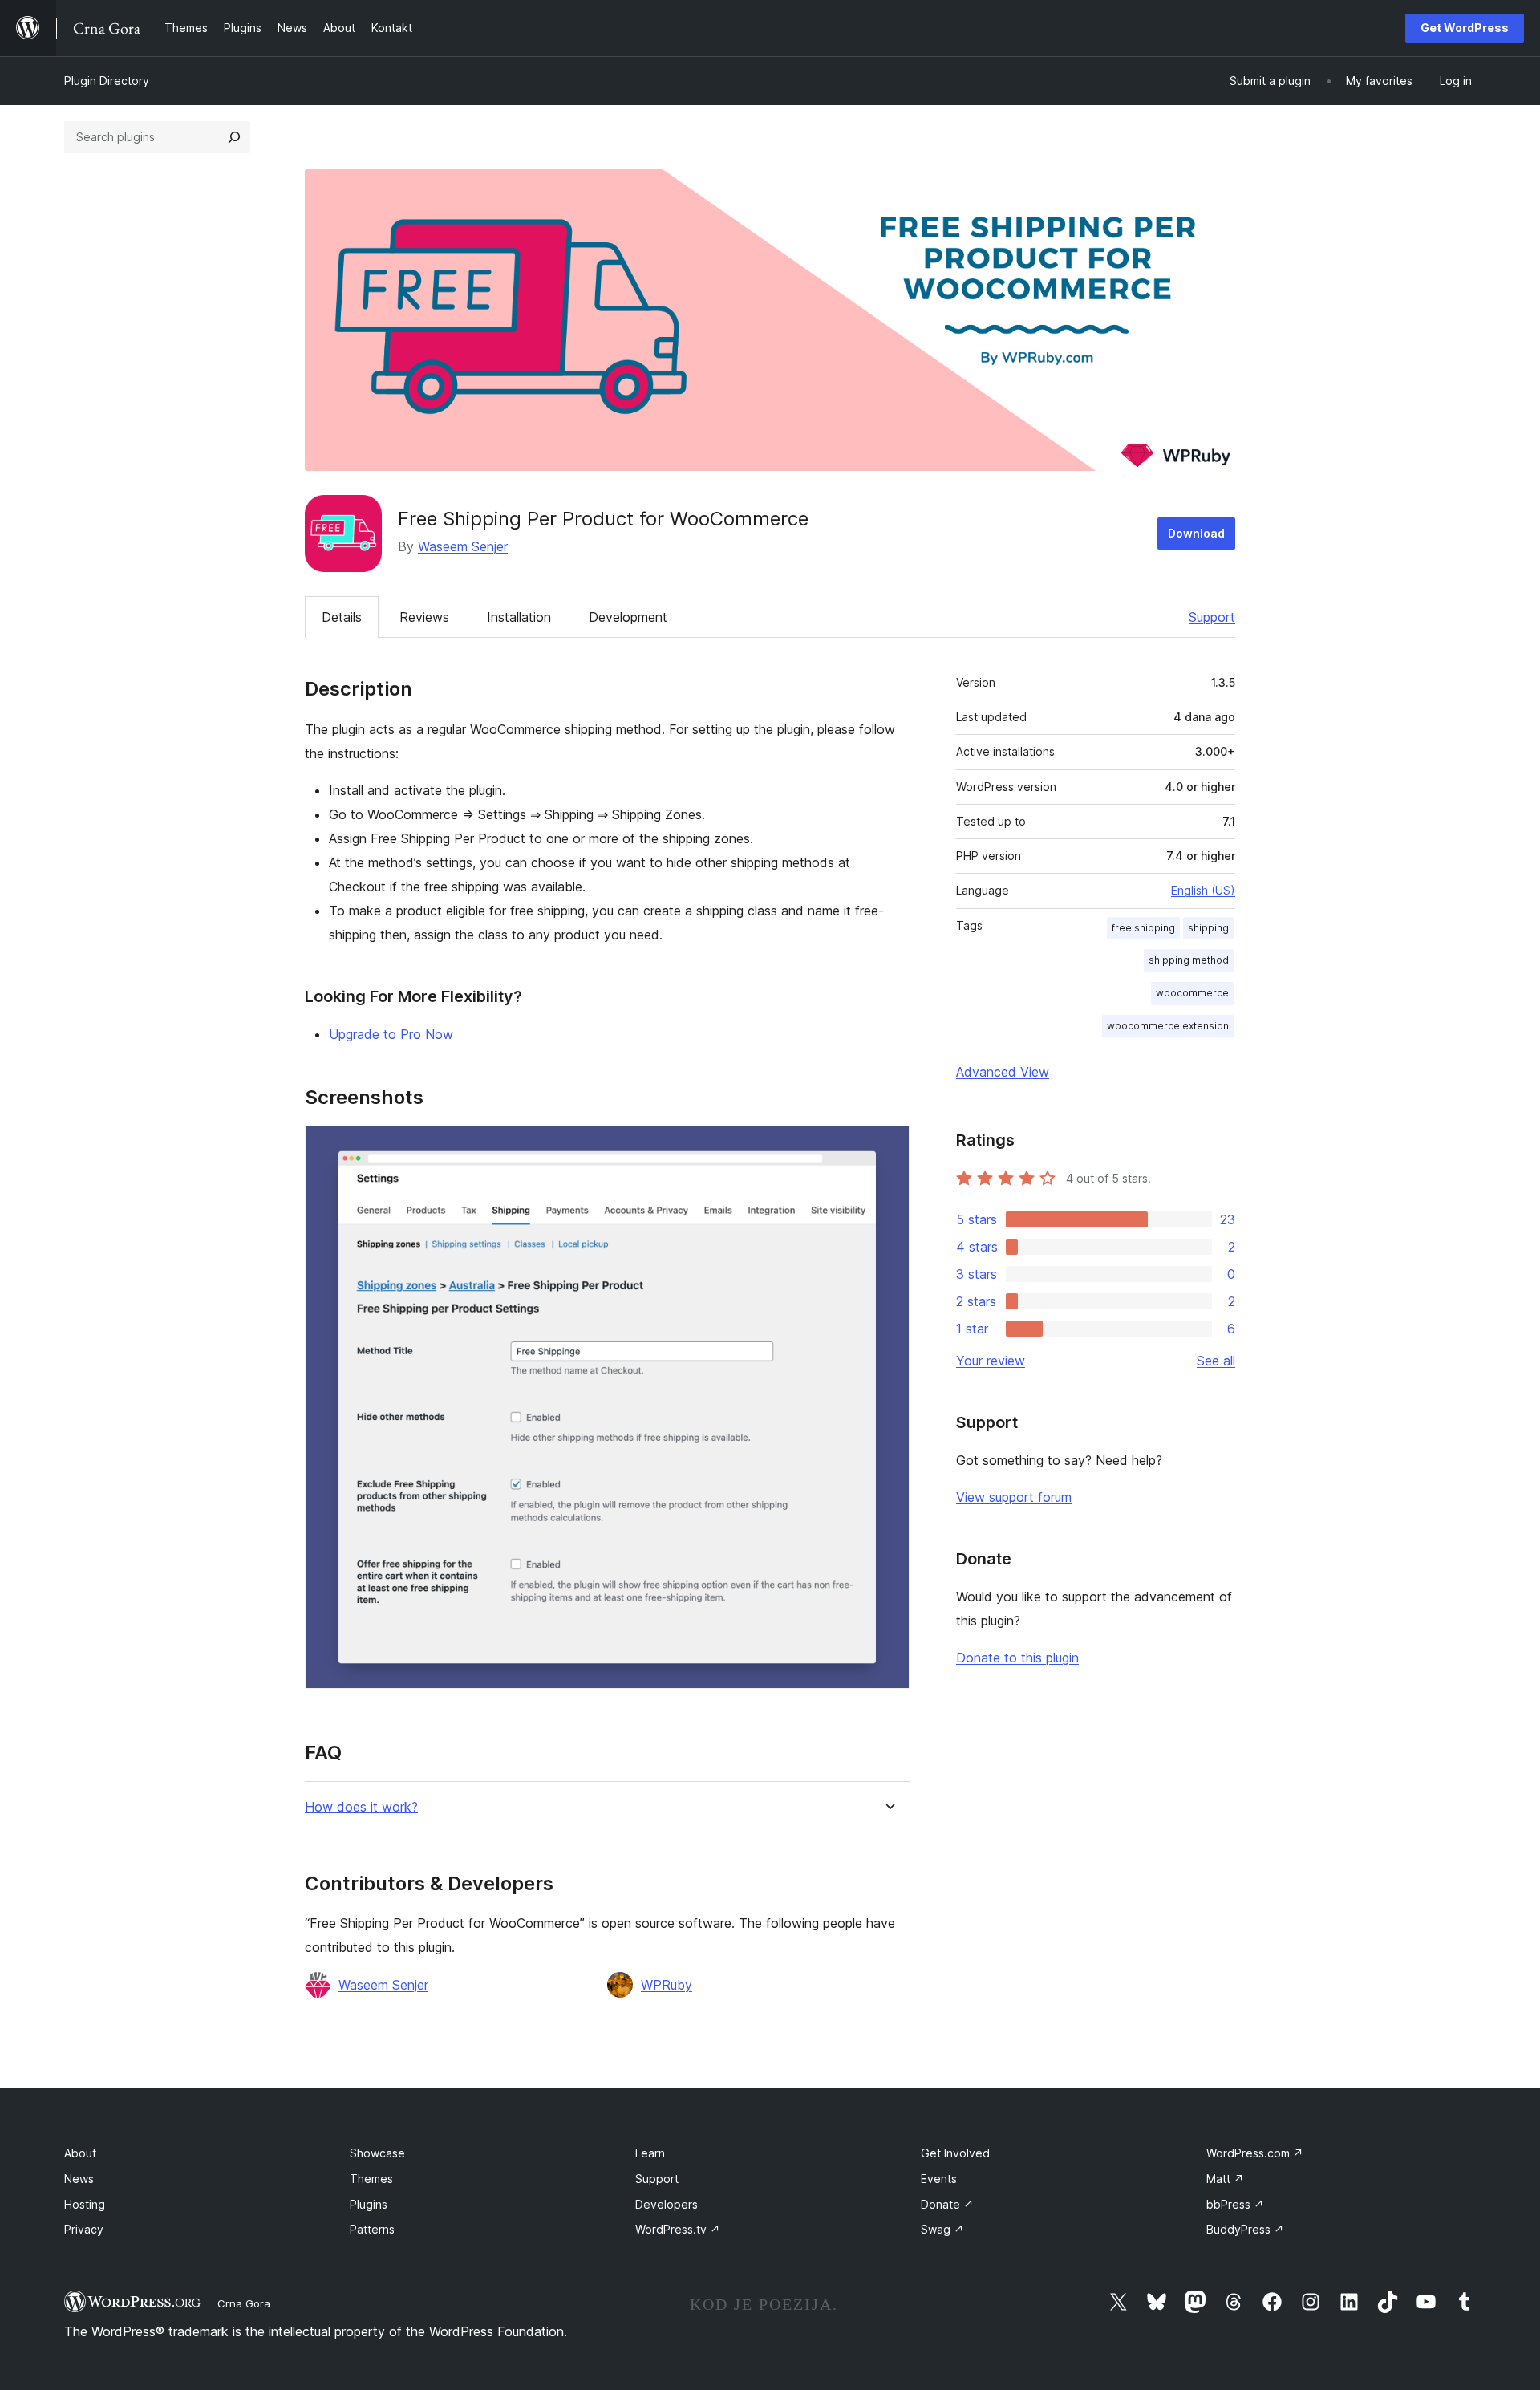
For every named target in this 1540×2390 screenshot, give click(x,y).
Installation (519, 617)
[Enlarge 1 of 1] (888, 1147)
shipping (1208, 928)
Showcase (377, 2153)
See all (1216, 1361)
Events (939, 2179)
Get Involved (955, 2153)
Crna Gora (244, 2303)
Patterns (372, 2229)
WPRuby (667, 1985)
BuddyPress (1245, 2229)
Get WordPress (1465, 28)
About (80, 2153)
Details (342, 617)
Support (1212, 617)
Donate (947, 2204)
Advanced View (1003, 1072)
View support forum (1014, 1497)
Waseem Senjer (463, 546)
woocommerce (1192, 993)
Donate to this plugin (1017, 1658)
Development (628, 617)
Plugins (369, 2204)
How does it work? (361, 1807)
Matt (1225, 2179)
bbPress (1235, 2204)
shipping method (1189, 960)
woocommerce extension (1168, 1026)
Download (1196, 533)
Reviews (424, 617)
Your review (991, 1361)
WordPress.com (1255, 2153)
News (79, 2179)
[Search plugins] (234, 137)
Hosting (85, 2204)
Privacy (84, 2229)
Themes (371, 2179)
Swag (942, 2229)
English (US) (1203, 890)
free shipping (1143, 928)
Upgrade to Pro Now (391, 1034)
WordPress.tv (678, 2229)
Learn (650, 2153)
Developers (667, 2204)
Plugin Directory (107, 81)
